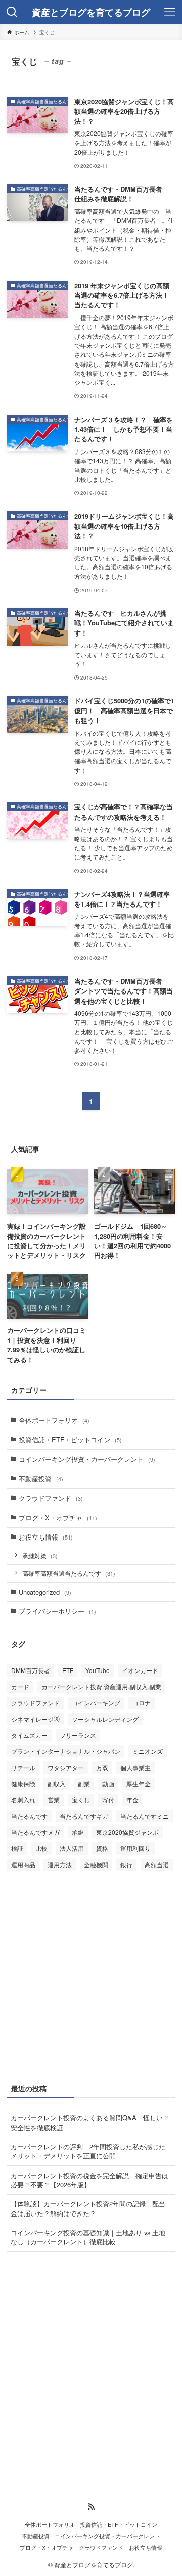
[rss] (91, 2507)
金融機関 (96, 1864)
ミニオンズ (148, 1751)
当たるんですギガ (84, 1816)
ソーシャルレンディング (105, 1719)
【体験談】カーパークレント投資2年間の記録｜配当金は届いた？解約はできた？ (88, 2208)
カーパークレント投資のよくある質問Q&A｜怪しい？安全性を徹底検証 (90, 2122)
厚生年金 (139, 1783)
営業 (54, 1800)
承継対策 (40, 1556)
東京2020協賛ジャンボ (127, 1832)
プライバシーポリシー (57, 1611)
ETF (68, 1670)
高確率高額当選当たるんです (69, 1573)
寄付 (108, 1800)
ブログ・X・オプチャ (58, 1518)
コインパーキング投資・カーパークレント (87, 1459)
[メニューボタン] (170, 12)
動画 (108, 1783)
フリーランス (78, 1735)
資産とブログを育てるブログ (91, 12)
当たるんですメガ (35, 1832)
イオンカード (140, 1670)
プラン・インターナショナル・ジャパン (66, 1751)
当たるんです (29, 1816)
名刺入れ (23, 1800)
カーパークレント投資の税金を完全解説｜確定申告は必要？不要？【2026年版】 (89, 2180)
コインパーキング (96, 1703)
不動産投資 (41, 1479)
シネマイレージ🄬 (35, 1719)
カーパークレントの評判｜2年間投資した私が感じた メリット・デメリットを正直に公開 (88, 2151)
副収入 (57, 1783)
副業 (84, 1783)
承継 (78, 1832)
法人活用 (72, 1848)
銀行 (126, 1864)
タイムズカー (29, 1735)
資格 (102, 1848)
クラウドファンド (51, 1498)
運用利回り (135, 1848)
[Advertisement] (91, 1975)
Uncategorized (45, 1592)
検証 (17, 1848)
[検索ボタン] (12, 12)
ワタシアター (66, 1767)
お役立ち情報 (46, 1537)
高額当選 (157, 1864)
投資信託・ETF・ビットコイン (70, 1440)
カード (20, 1686)
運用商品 (23, 1864)
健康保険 (23, 1783)
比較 (41, 1848)
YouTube (98, 1670)
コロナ (142, 1703)
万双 (102, 1767)
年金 (132, 1800)
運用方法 (60, 1864)
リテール (23, 1767)
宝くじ (81, 1800)
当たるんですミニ (145, 1816)
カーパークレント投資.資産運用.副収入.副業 (101, 1686)
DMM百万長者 (31, 1670)
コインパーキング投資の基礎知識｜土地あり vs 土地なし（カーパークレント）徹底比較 (88, 2237)
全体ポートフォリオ (54, 1420)
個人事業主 (135, 1767)
